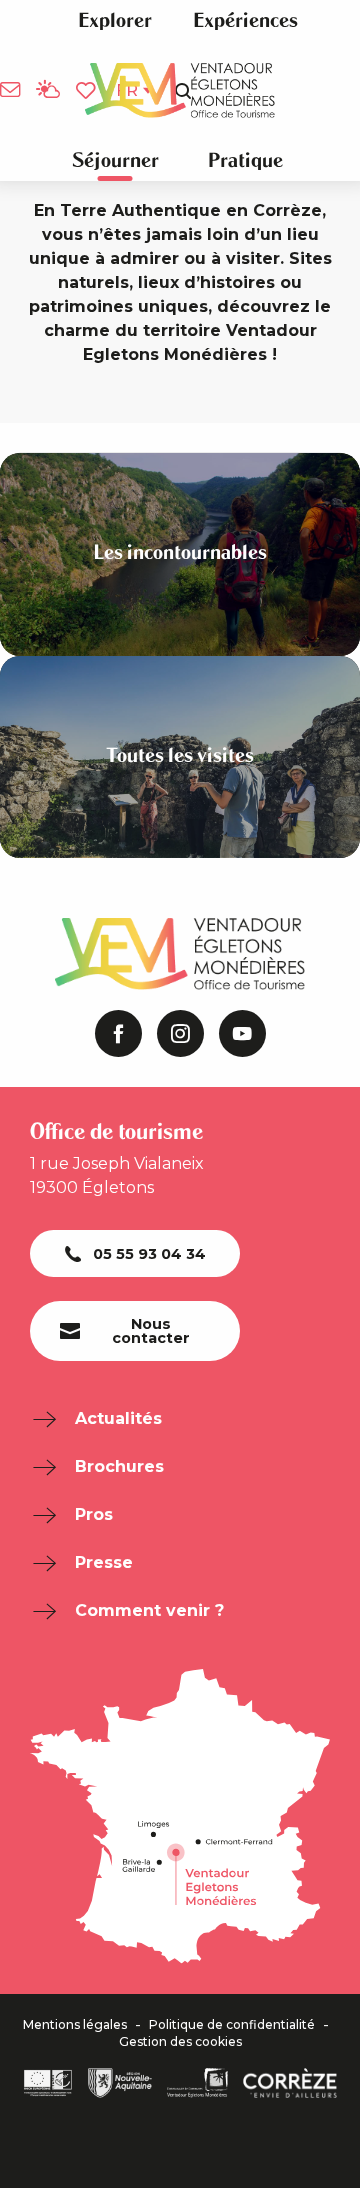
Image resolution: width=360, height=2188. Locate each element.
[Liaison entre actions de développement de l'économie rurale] (48, 2083)
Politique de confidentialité (232, 2025)
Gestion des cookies (180, 2042)
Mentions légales (75, 2025)
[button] (115, 20)
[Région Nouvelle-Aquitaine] (120, 2083)
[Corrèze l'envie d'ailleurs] (290, 2083)
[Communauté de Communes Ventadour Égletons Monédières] (197, 2083)
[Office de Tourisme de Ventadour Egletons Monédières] (180, 90)
